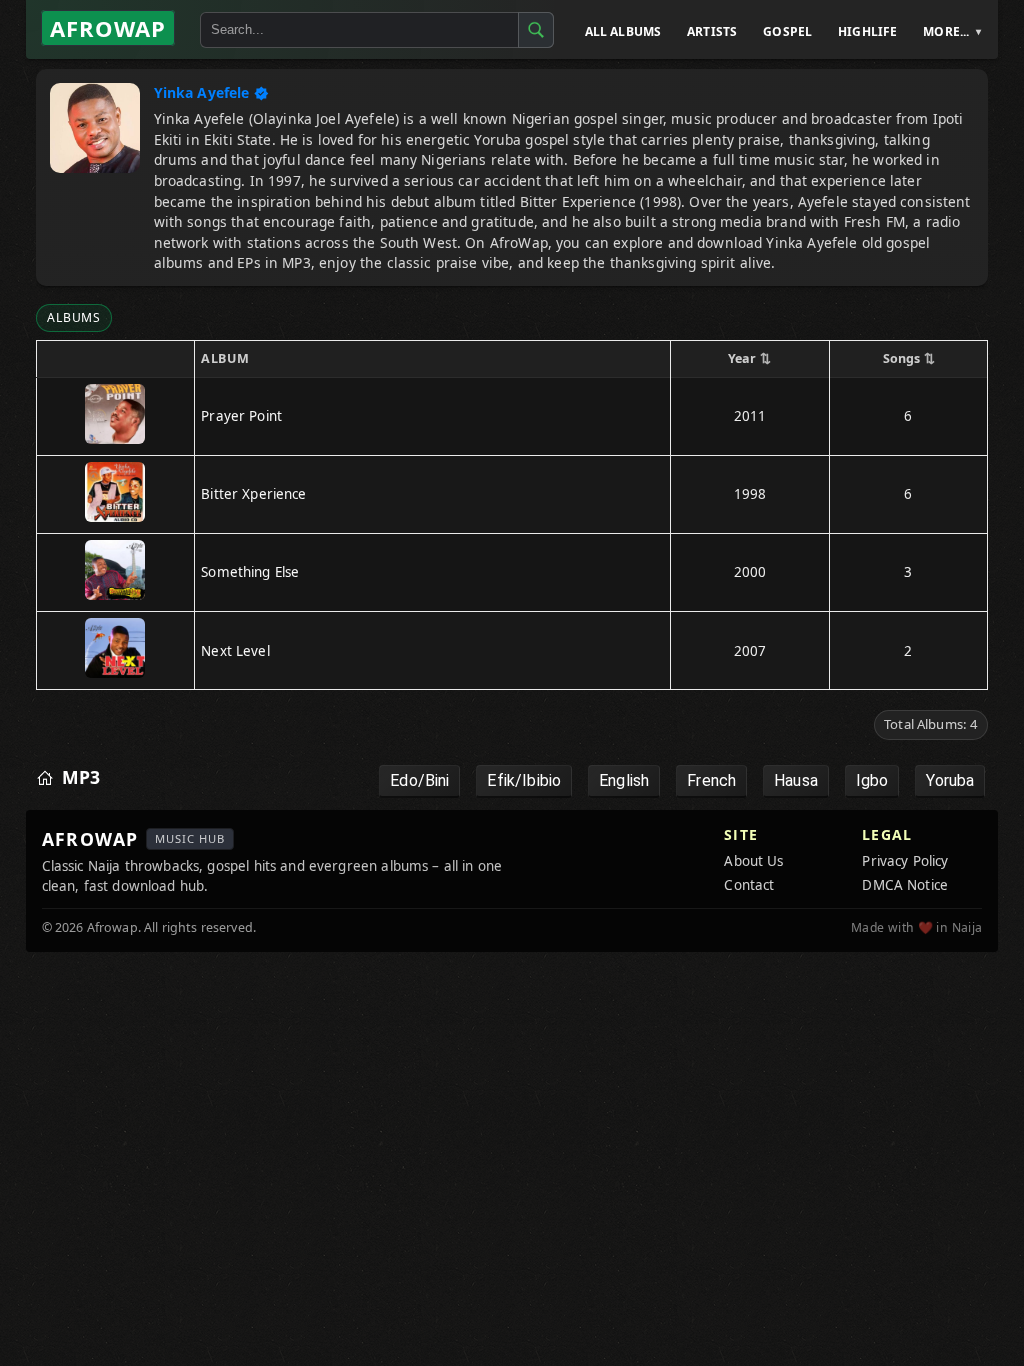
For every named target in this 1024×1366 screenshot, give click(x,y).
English (624, 780)
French (711, 780)
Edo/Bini (419, 780)
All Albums (623, 31)
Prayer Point (241, 416)
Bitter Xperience (253, 494)
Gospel (787, 31)
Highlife (867, 31)
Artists (712, 31)
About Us (753, 861)
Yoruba (950, 780)
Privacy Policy (905, 861)
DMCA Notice (905, 885)
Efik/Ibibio (524, 780)
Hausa (796, 780)
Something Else (250, 572)
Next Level (235, 651)
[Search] (536, 30)
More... (946, 31)
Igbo (872, 780)
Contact (749, 885)
